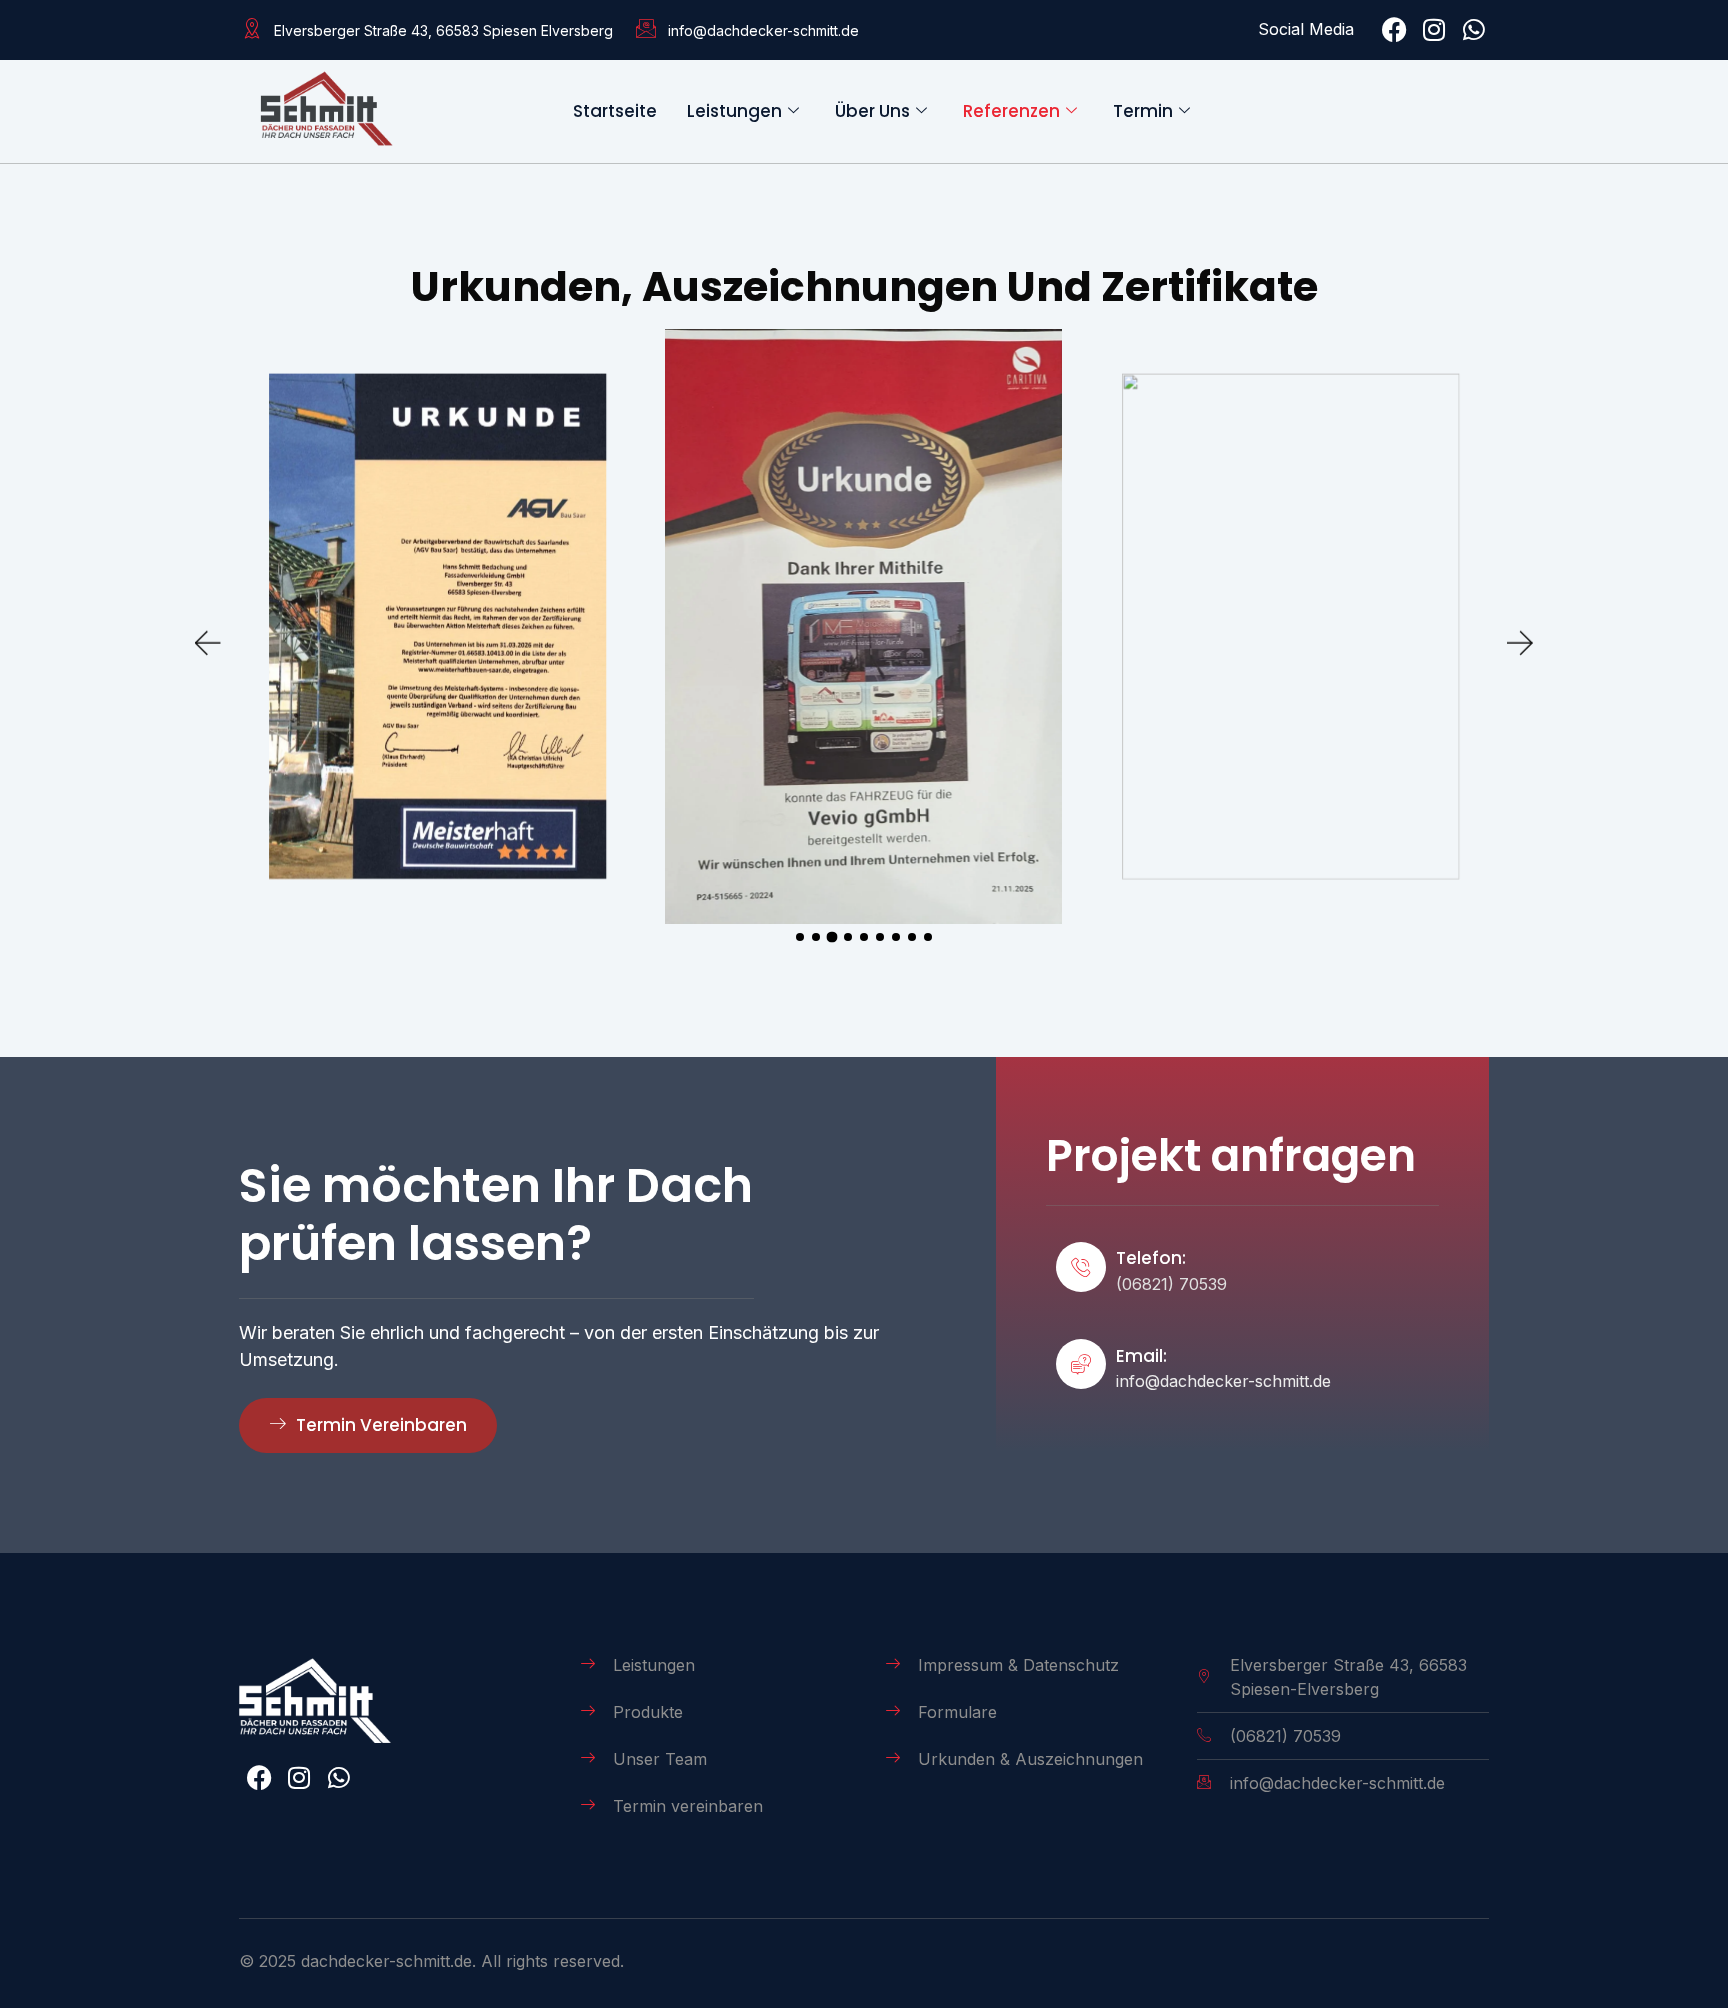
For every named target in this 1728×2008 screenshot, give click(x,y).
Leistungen (734, 111)
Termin (1143, 111)
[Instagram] (1434, 30)
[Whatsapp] (1474, 30)
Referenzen (1011, 111)
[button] (208, 643)
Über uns (872, 111)
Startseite (615, 111)
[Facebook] (1394, 30)
